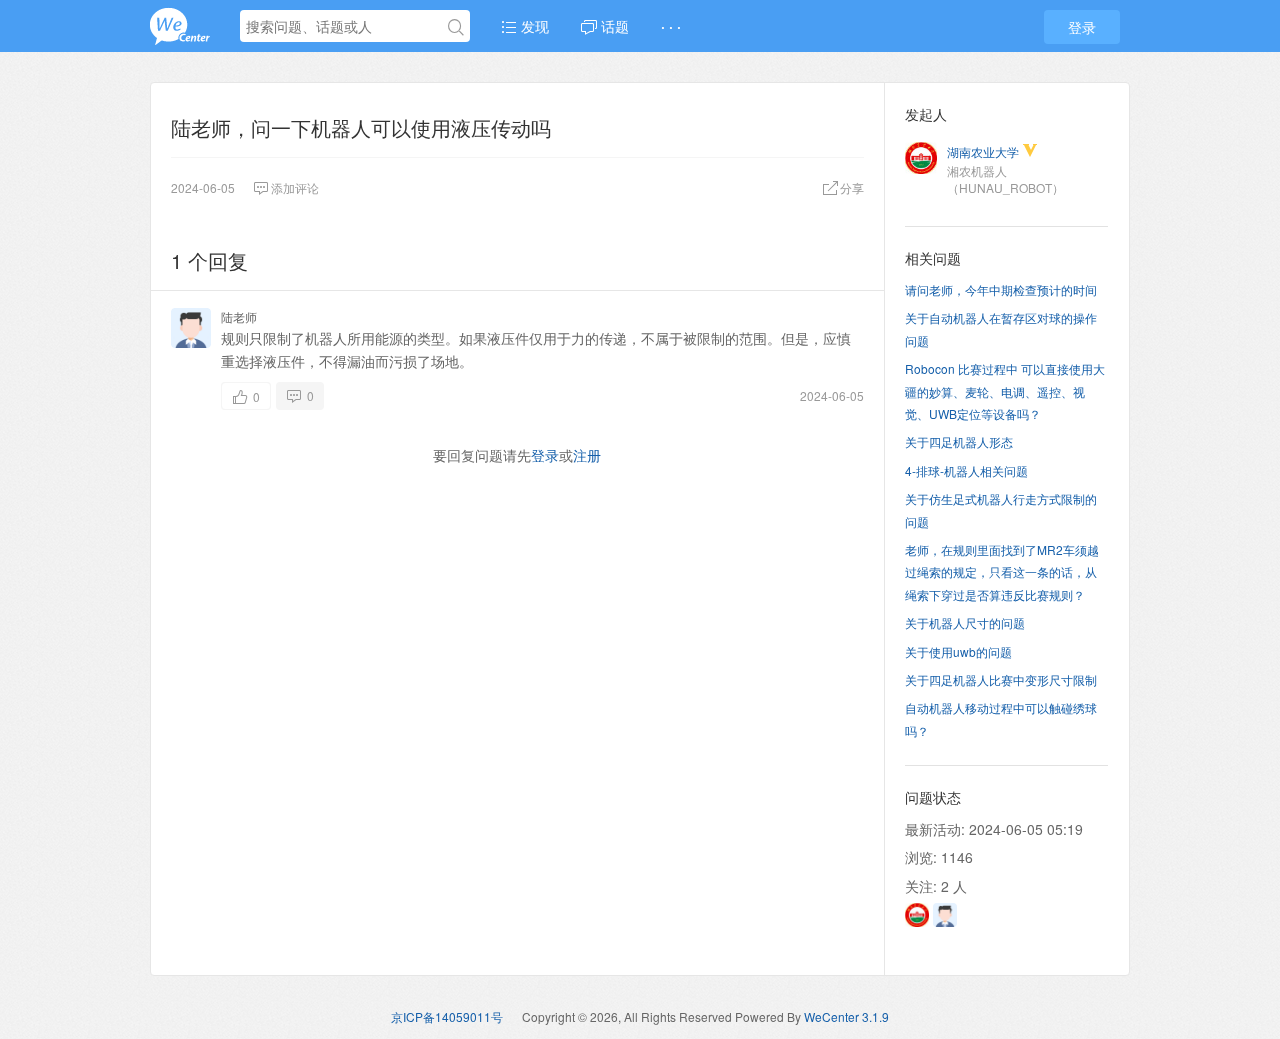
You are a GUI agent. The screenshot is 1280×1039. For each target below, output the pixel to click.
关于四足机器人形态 (959, 441)
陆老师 (239, 316)
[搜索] (456, 27)
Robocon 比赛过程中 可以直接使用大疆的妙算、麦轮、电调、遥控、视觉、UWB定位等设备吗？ (1005, 391)
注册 (587, 455)
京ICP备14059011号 (447, 1016)
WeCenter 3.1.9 (846, 1016)
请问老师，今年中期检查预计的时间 (1001, 289)
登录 (1082, 27)
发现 (533, 26)
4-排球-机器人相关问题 (966, 470)
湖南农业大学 (983, 151)
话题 (613, 26)
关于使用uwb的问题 (958, 651)
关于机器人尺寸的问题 (965, 622)
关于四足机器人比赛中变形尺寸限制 (1001, 679)
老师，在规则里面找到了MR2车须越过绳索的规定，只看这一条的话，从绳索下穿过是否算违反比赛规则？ (1002, 572)
